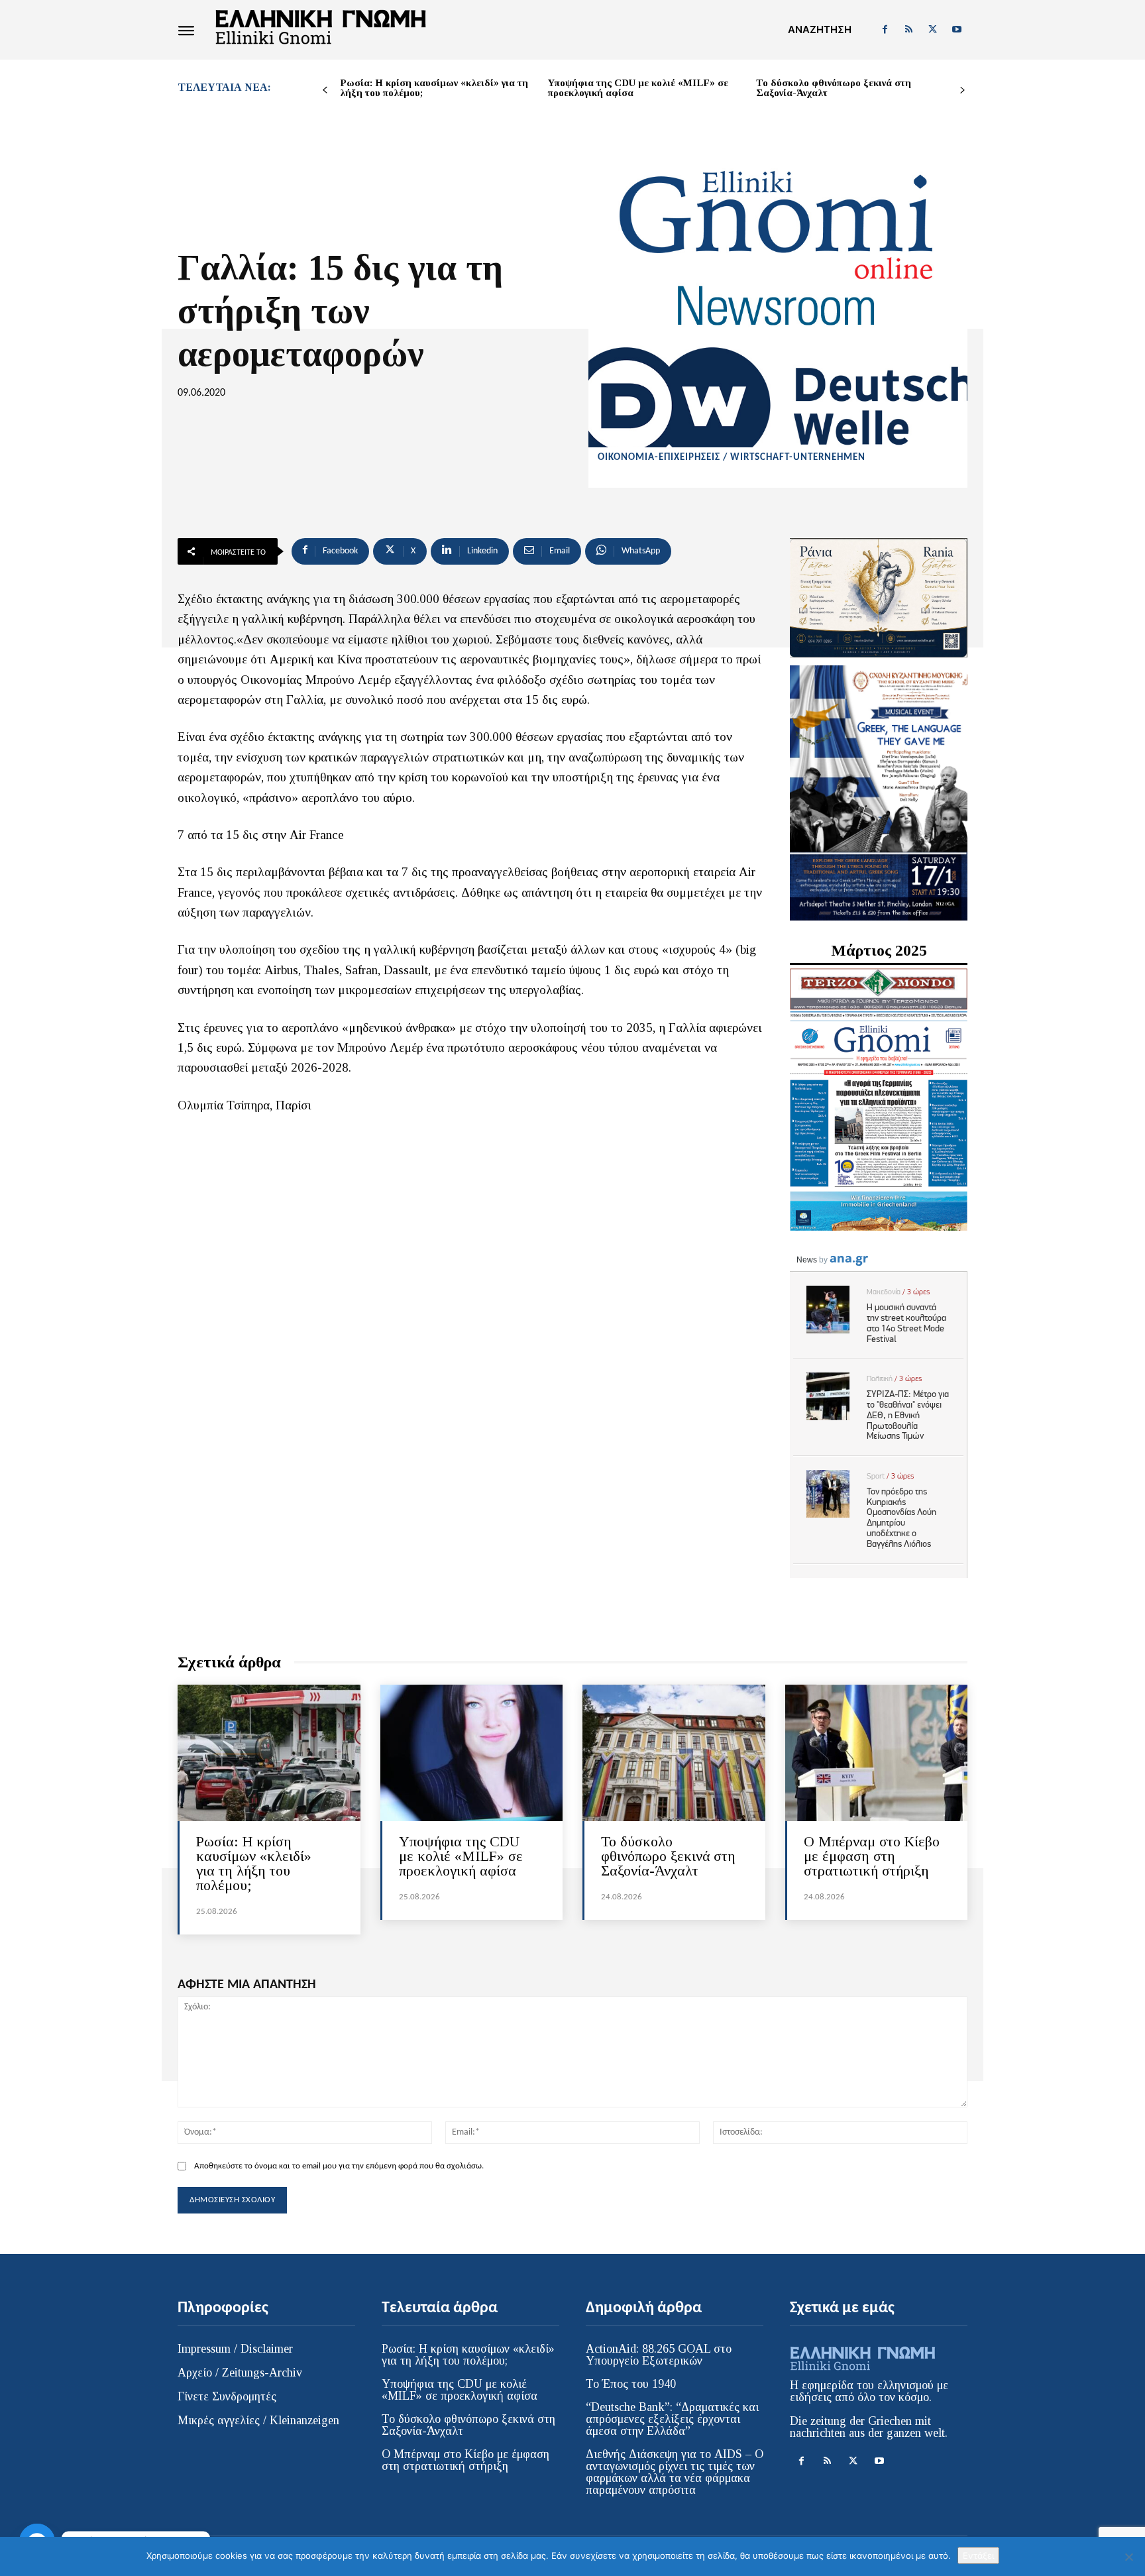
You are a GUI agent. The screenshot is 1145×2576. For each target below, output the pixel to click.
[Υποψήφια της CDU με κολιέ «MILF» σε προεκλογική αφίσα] (472, 1753)
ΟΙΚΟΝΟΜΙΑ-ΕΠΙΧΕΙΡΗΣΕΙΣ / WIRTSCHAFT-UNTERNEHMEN (732, 458)
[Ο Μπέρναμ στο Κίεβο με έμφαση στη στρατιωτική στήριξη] (877, 1753)
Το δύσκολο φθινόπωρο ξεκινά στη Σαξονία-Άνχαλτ (834, 88)
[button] (820, 30)
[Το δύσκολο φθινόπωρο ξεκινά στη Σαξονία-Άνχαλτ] (674, 1753)
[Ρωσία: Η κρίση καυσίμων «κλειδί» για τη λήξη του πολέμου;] (269, 1753)
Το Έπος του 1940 (631, 2384)
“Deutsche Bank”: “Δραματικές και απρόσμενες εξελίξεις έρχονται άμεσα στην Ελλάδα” (672, 2419)
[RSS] (908, 30)
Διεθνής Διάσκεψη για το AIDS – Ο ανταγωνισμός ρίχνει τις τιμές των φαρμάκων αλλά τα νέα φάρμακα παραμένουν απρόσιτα (675, 2472)
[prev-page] (325, 90)
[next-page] (962, 90)
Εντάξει (978, 2555)
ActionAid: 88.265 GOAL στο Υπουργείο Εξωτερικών (659, 2355)
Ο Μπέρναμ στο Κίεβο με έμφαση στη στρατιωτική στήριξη (872, 1856)
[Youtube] (957, 30)
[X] (933, 30)
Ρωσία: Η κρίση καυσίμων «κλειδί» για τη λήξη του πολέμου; (434, 88)
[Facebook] (885, 30)
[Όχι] (1128, 2557)
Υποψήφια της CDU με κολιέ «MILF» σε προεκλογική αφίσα (638, 88)
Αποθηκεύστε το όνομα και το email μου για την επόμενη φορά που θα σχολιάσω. (339, 2166)
